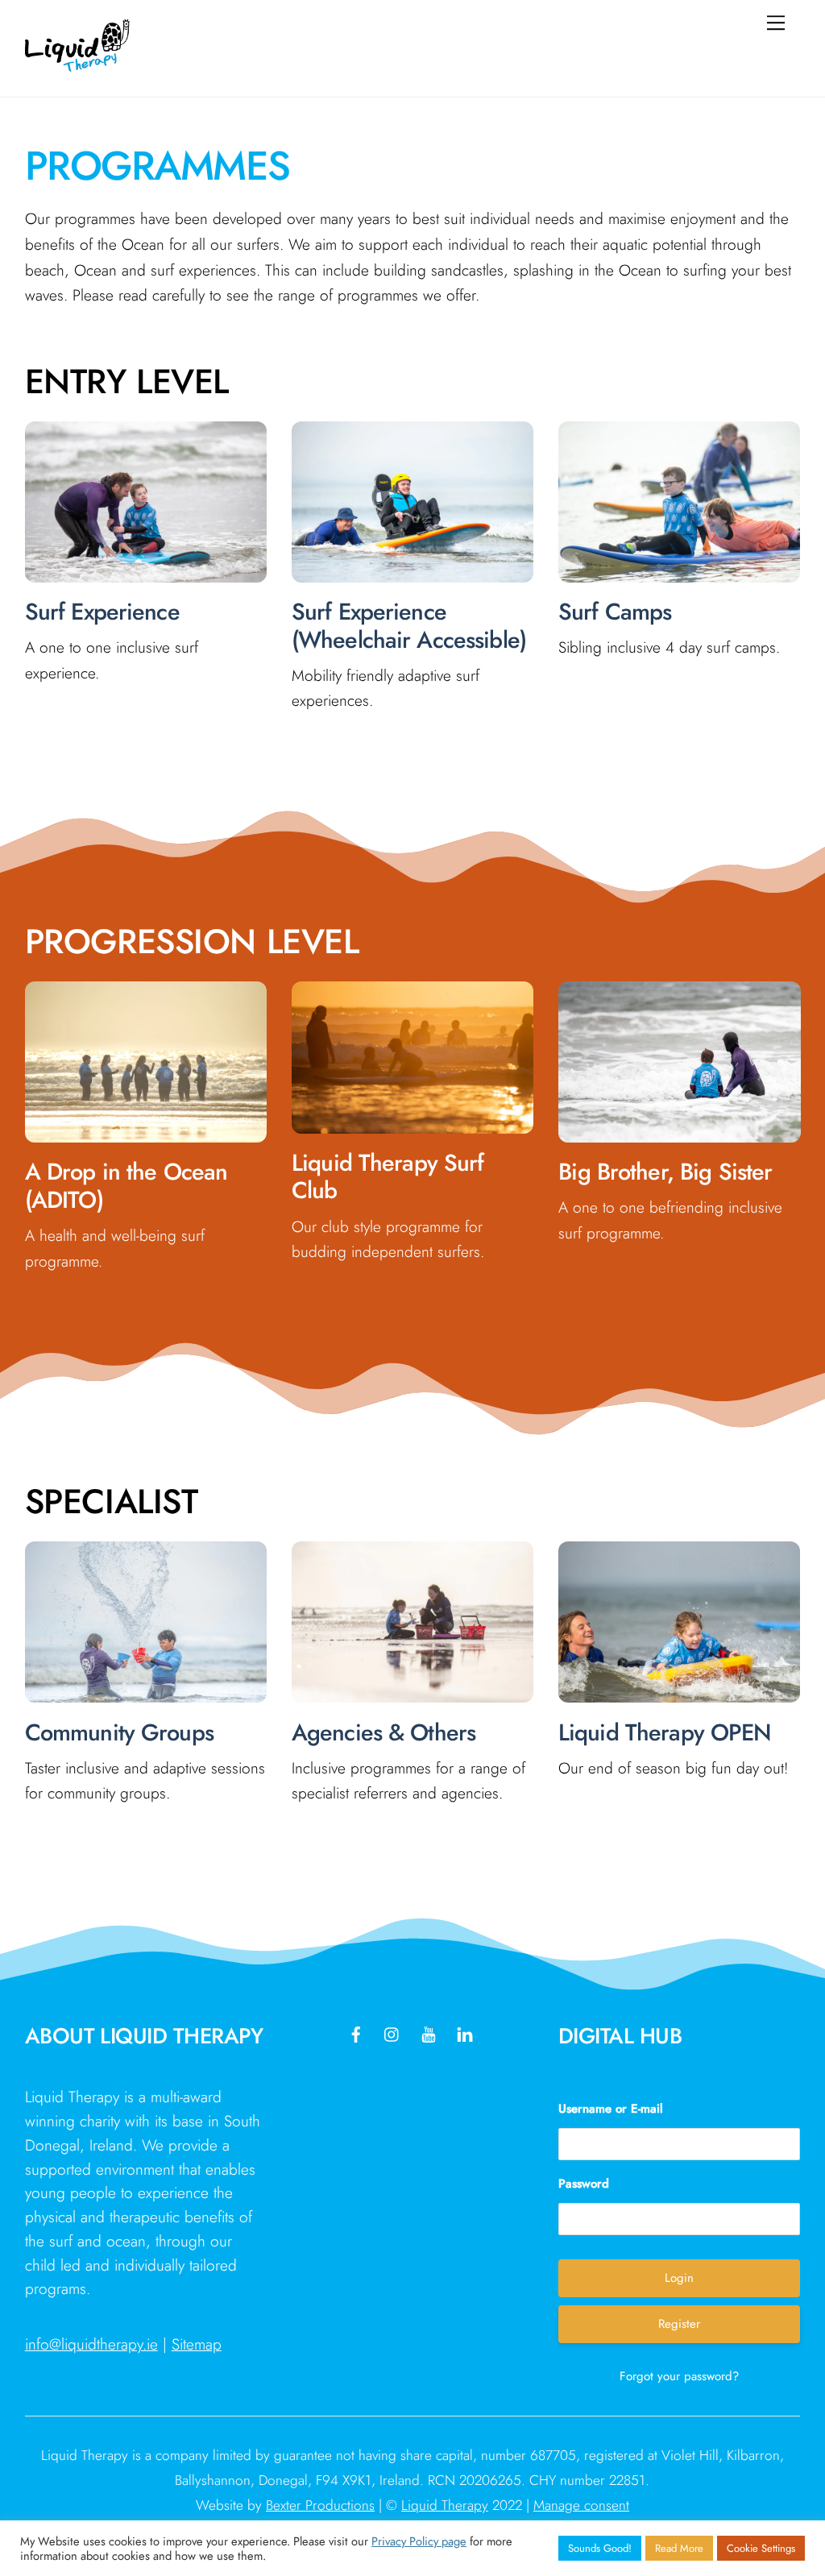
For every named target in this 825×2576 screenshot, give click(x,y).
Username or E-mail (611, 2109)
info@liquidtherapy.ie (91, 2344)
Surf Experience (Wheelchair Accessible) (409, 626)
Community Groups (119, 1732)
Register (679, 2324)
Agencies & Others (383, 1732)
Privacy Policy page (419, 2541)
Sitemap (197, 2344)
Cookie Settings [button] (761, 2548)
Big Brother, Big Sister (665, 1172)
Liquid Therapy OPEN (665, 1732)
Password (584, 2184)
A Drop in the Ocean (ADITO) (126, 1186)
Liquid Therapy (445, 2505)
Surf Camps (615, 612)
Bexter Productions (320, 2505)
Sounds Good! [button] (600, 2548)
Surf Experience (102, 612)
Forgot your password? (679, 2376)
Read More (679, 2548)
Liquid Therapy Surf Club (388, 1177)
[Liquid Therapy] (77, 65)
